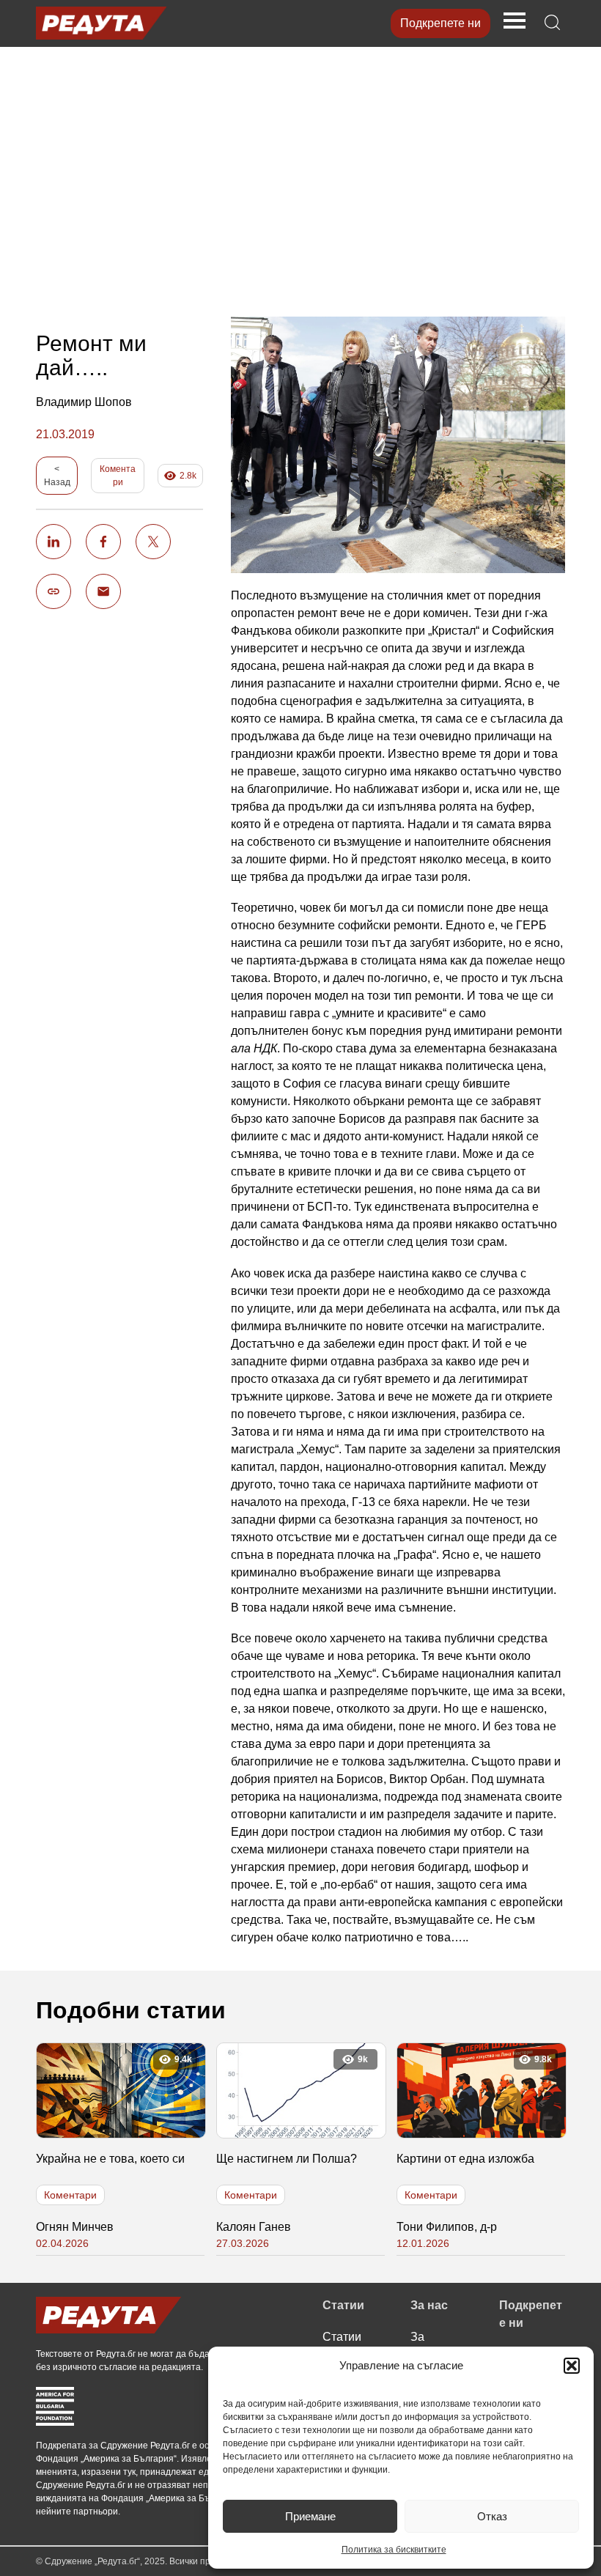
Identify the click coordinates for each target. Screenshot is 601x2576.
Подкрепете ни (440, 23)
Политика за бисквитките (394, 2550)
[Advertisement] (300, 174)
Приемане (310, 2516)
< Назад (57, 476)
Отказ (492, 2516)
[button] (572, 2366)
